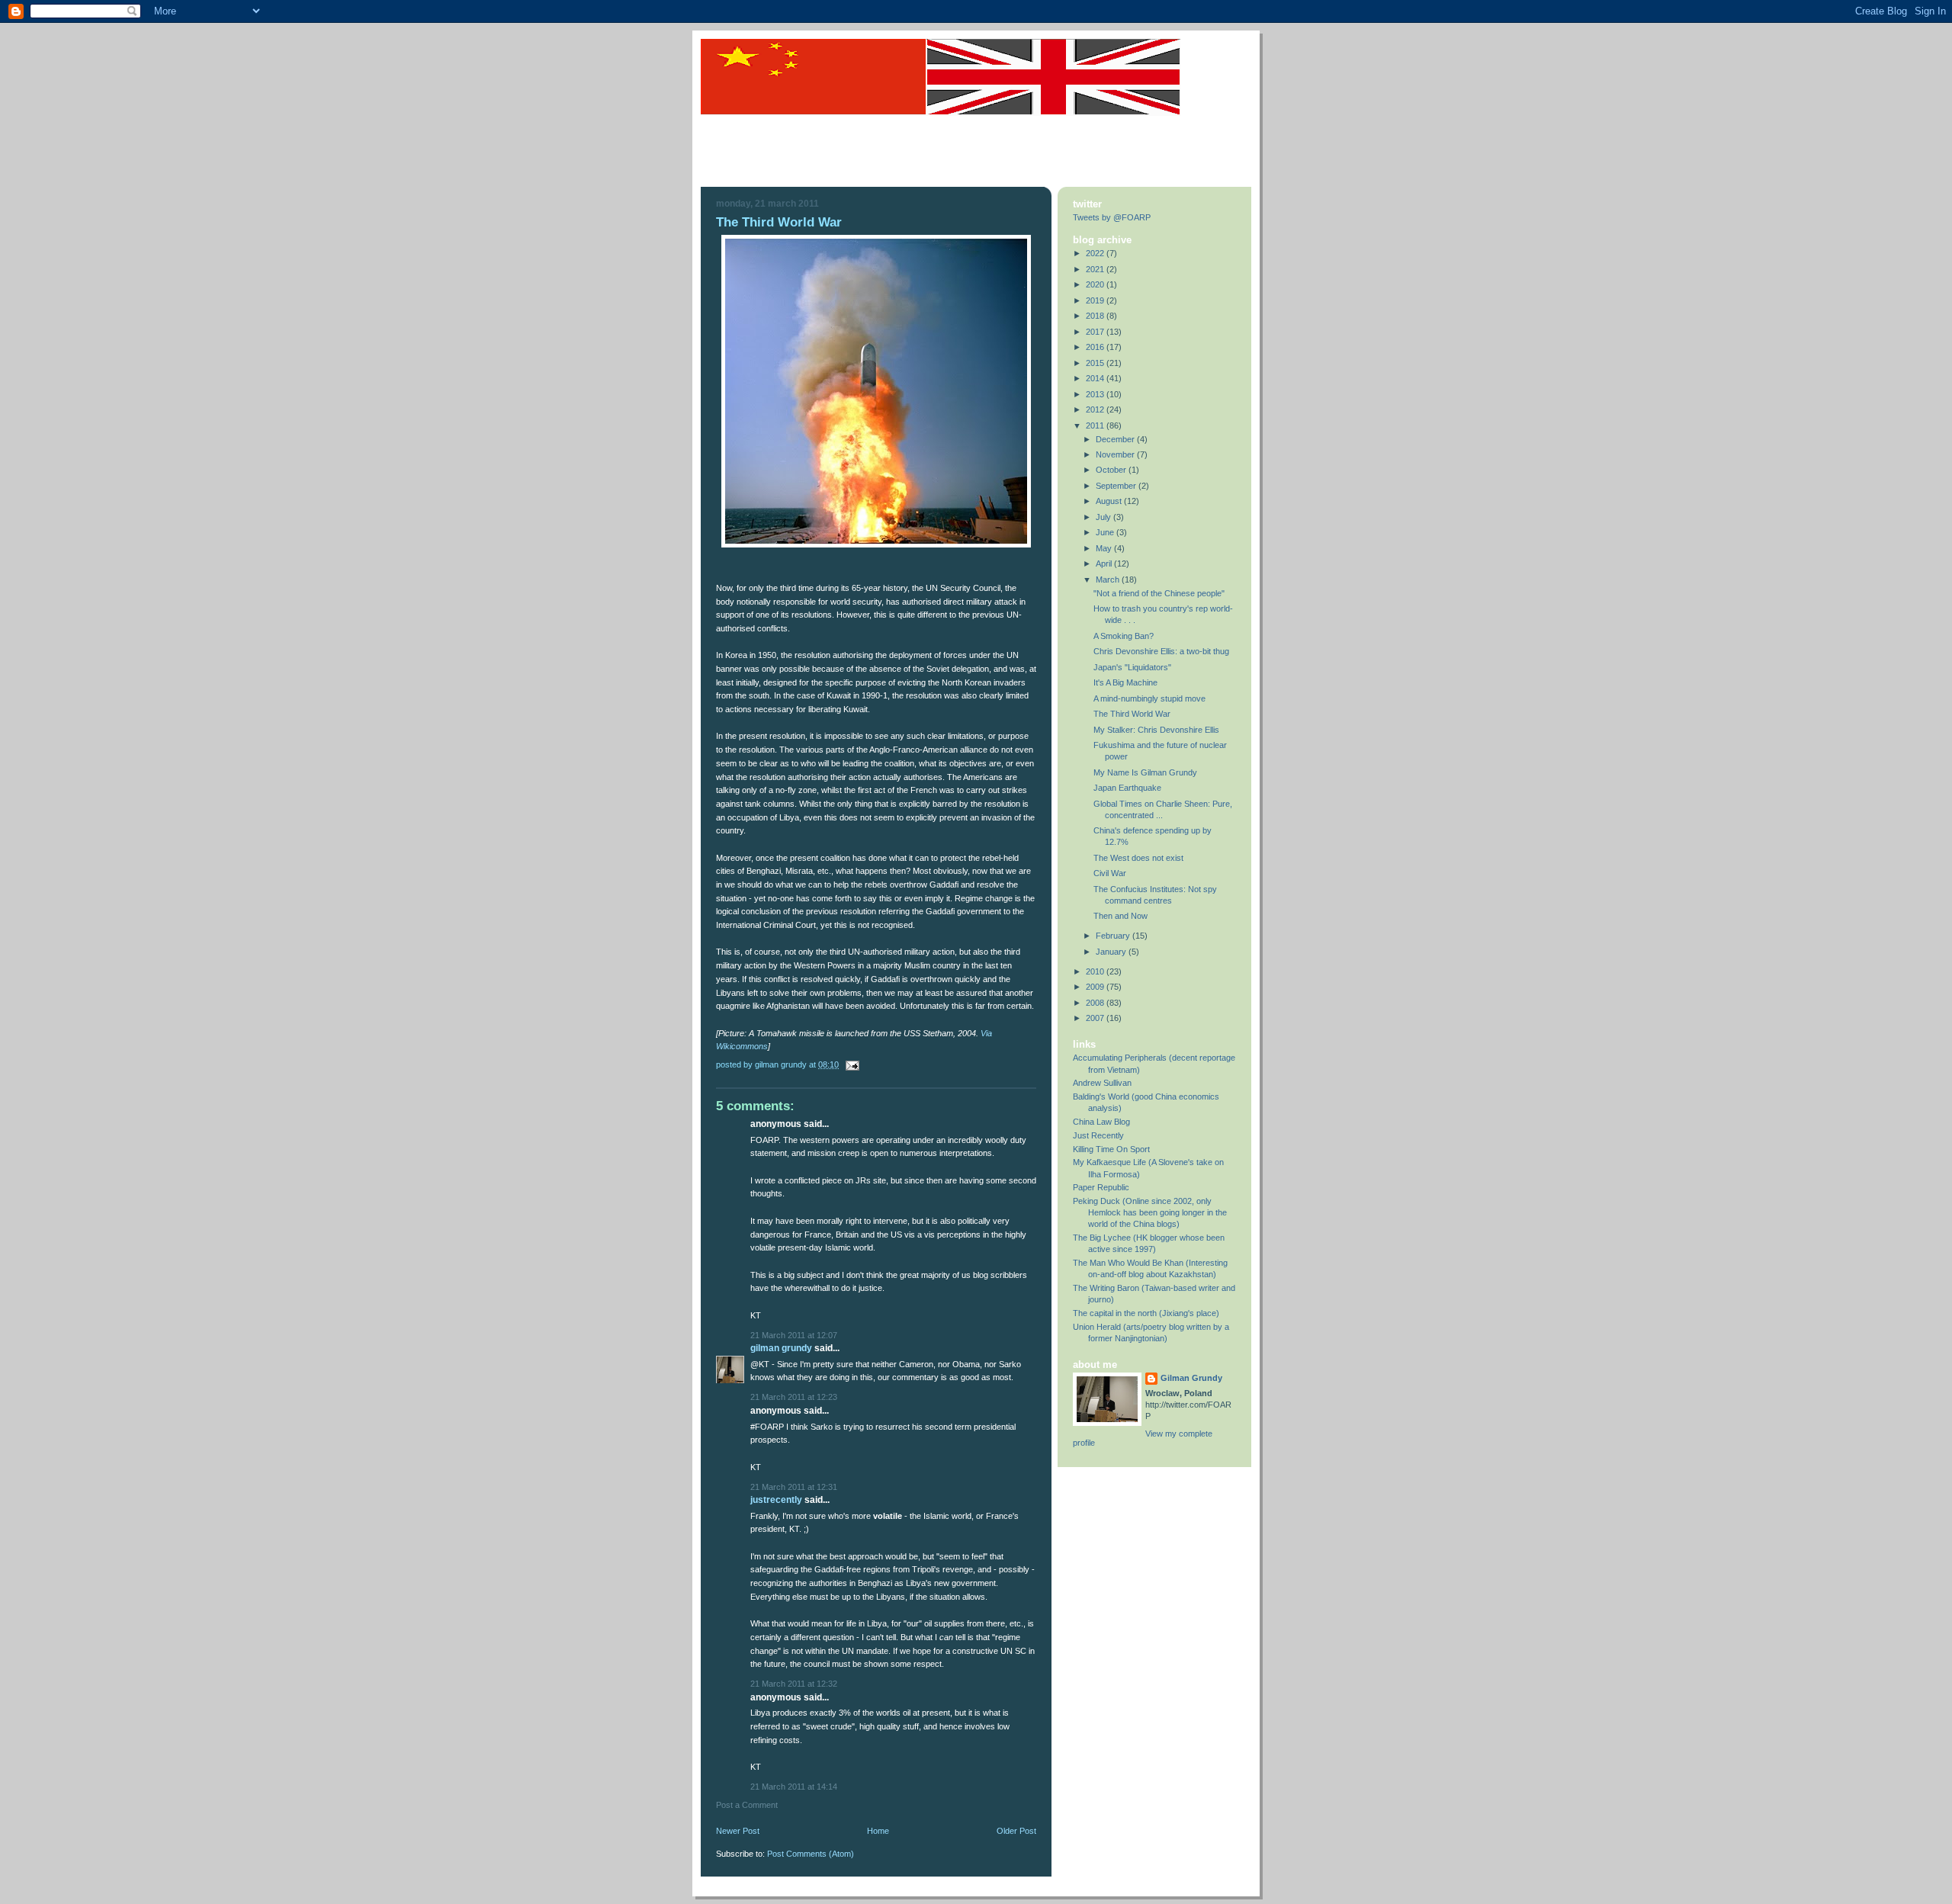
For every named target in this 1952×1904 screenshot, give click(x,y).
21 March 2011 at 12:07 (794, 1335)
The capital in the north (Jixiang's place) (1146, 1313)
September (1117, 486)
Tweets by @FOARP (1112, 217)
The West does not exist (1138, 858)
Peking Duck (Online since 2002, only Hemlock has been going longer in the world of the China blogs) (1150, 1212)
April (1105, 563)
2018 (1096, 316)
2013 (1096, 394)
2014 (1096, 378)
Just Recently (1098, 1135)
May (1105, 548)
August (1110, 501)
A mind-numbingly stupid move (1149, 698)
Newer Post (738, 1831)
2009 (1096, 987)
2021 (1096, 269)
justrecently (776, 1500)
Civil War (1110, 873)
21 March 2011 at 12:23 (794, 1397)
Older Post (1016, 1831)
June (1106, 532)
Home (878, 1831)
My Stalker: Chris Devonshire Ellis (1156, 730)
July (1104, 517)
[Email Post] (850, 1064)
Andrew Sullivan (1102, 1083)
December (1116, 439)
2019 (1096, 300)
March (1109, 580)
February (1114, 936)
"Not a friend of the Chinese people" (1159, 593)
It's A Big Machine (1125, 682)
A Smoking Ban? (1124, 636)
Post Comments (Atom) (811, 1854)
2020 (1096, 284)
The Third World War (1132, 714)
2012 (1096, 409)
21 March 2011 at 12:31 (794, 1487)
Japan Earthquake (1127, 788)
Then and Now (1120, 916)
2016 (1096, 347)
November (1116, 454)
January (1112, 952)
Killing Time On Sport (1111, 1149)
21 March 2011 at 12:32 (794, 1684)
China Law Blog (1101, 1122)
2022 (1096, 253)
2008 (1096, 1003)
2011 (1096, 425)
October (1112, 470)
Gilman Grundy (781, 1348)
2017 (1096, 332)
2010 (1096, 971)
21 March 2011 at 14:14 (794, 1787)
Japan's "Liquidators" (1132, 667)
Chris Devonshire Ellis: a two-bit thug (1161, 651)
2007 (1096, 1018)
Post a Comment (747, 1805)
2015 (1096, 363)
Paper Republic (1101, 1187)
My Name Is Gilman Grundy (1145, 772)
